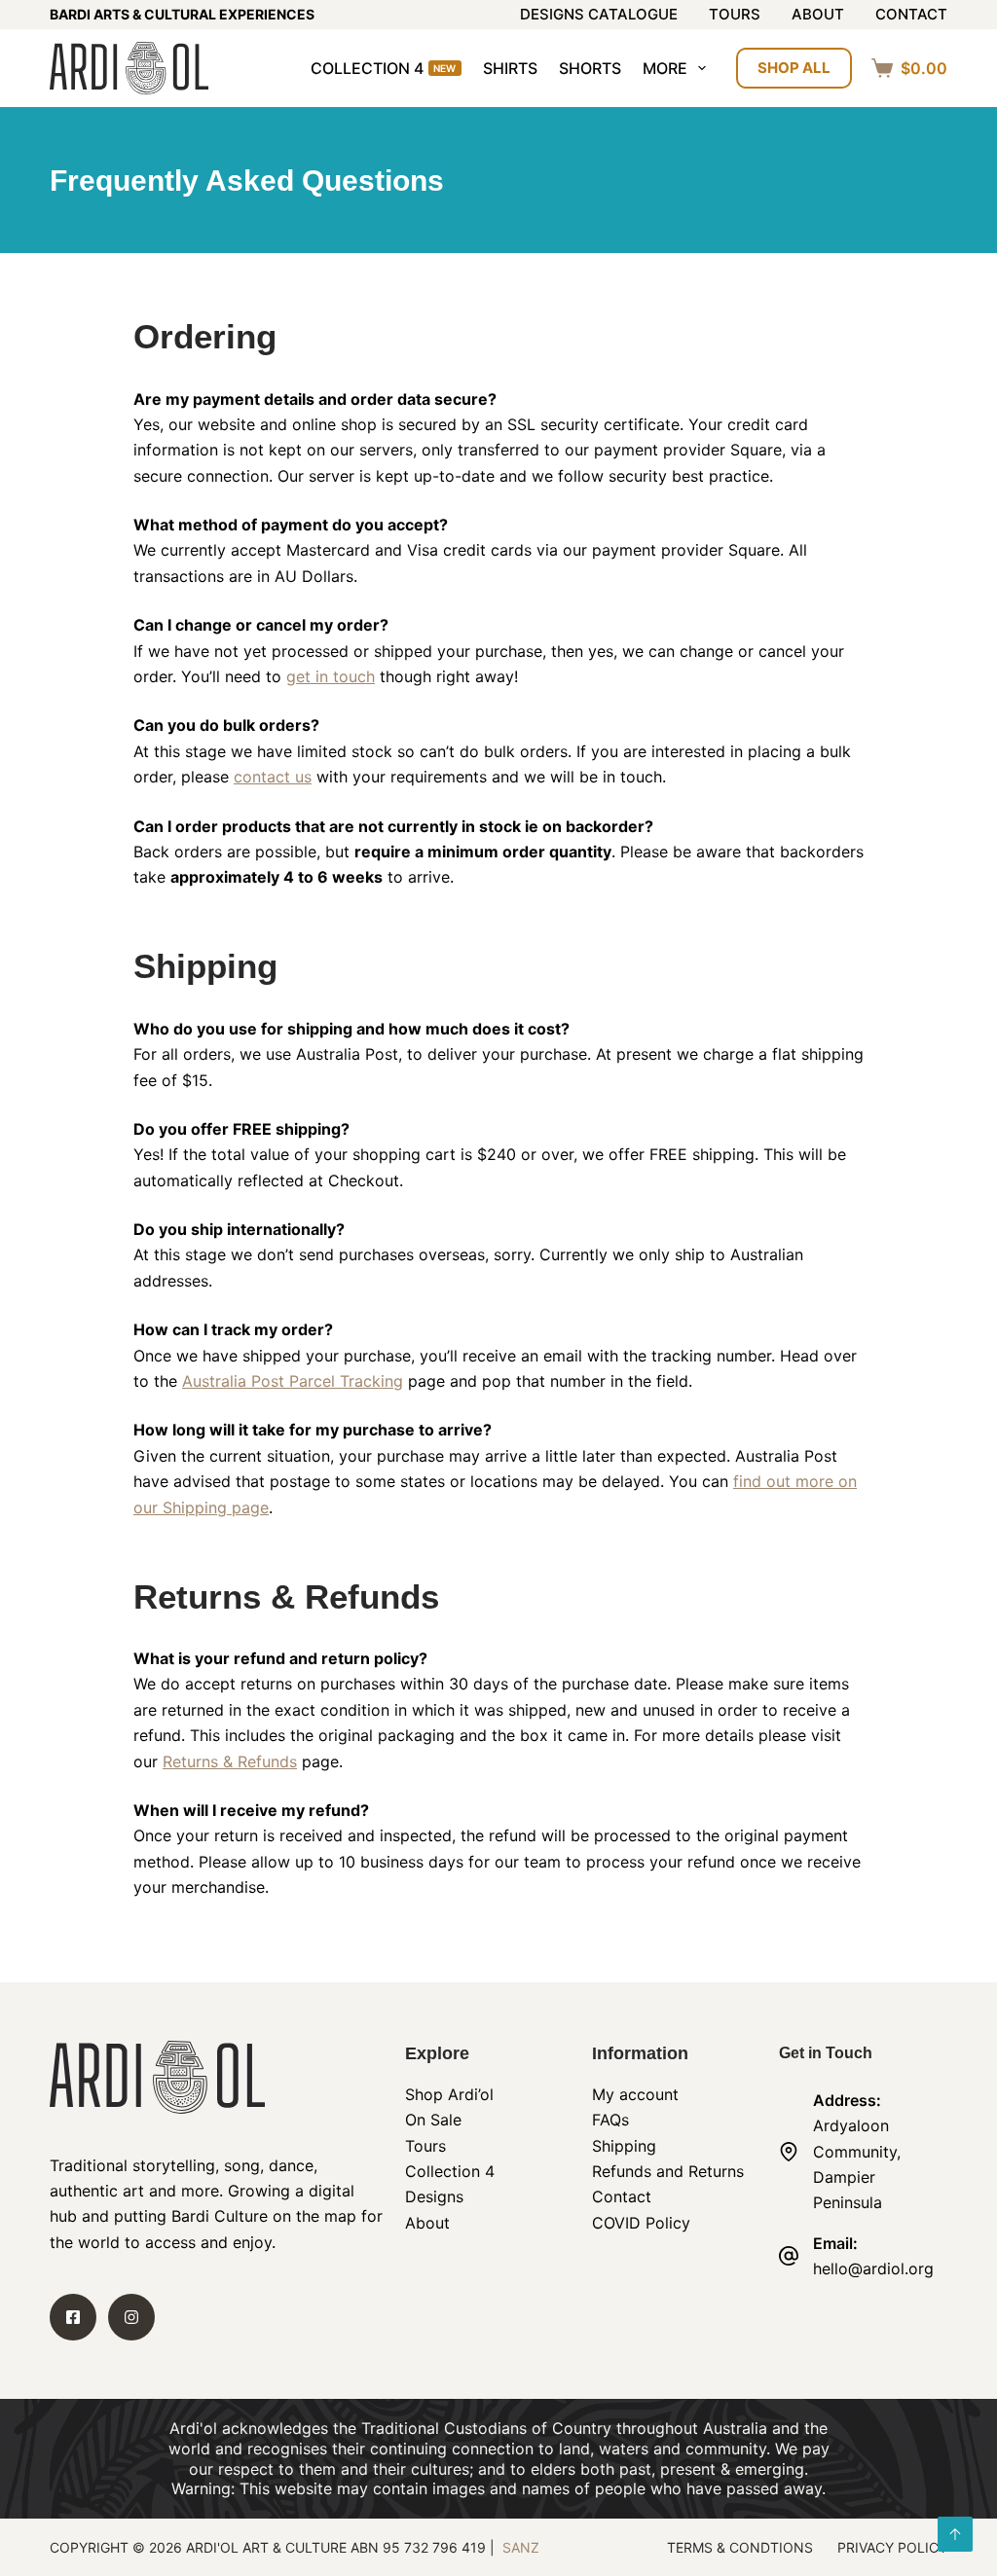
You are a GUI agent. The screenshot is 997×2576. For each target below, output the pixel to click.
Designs (434, 2196)
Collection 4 (384, 68)
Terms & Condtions (740, 2547)
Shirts (510, 68)
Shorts (590, 68)
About (818, 15)
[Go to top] (955, 2534)
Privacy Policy (892, 2547)
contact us (273, 777)
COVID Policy (641, 2223)
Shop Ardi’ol (449, 2094)
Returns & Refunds (230, 1761)
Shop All (794, 68)
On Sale (433, 2120)
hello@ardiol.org (873, 2268)
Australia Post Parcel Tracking (293, 1381)
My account (635, 2094)
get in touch (331, 676)
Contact (911, 15)
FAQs (610, 2120)
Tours (735, 15)
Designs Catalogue (599, 15)
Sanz (521, 2547)
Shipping (624, 2146)
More (665, 68)
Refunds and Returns (668, 2171)
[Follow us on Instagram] (131, 2317)
